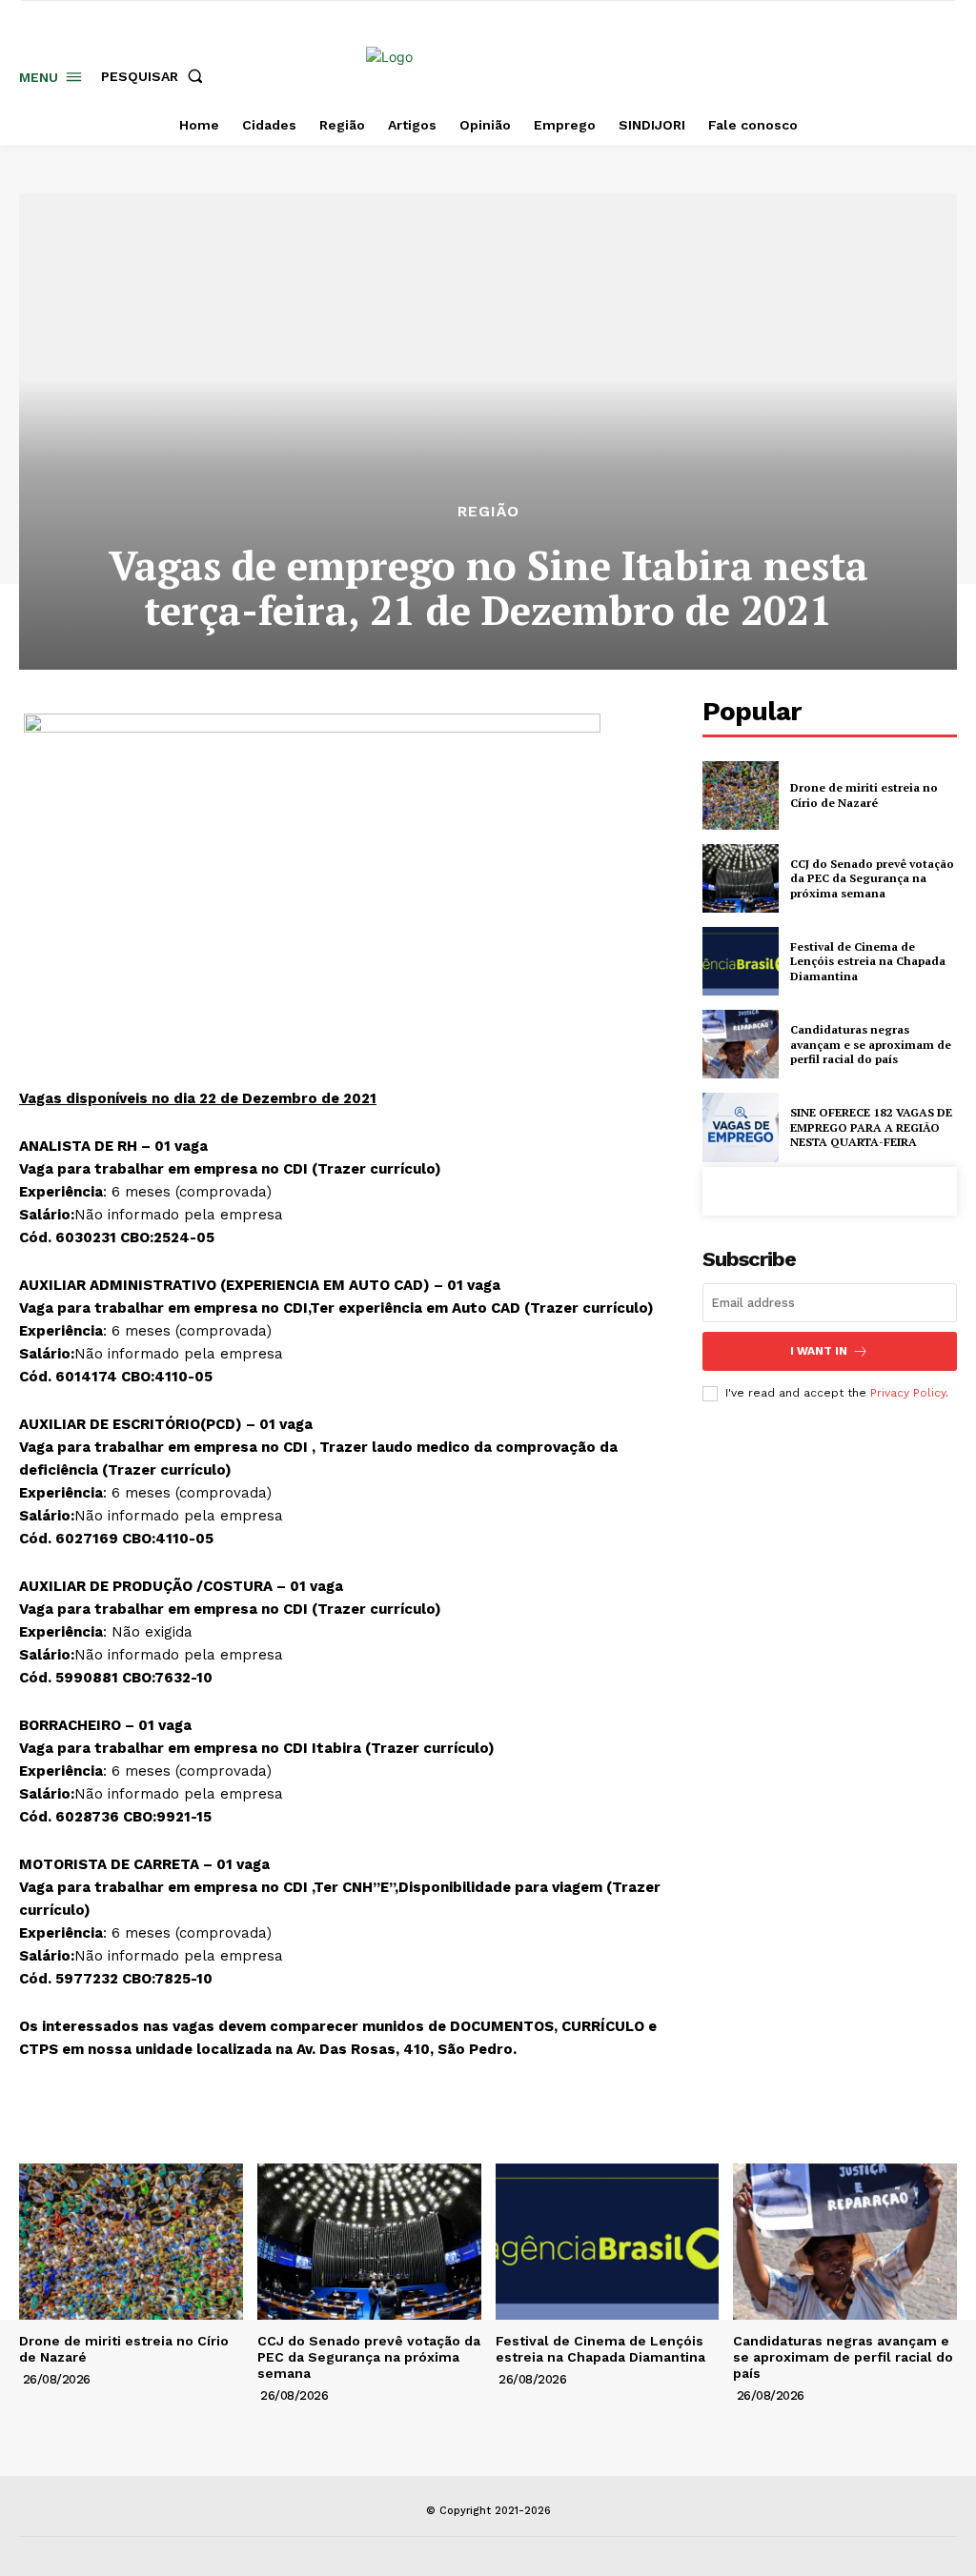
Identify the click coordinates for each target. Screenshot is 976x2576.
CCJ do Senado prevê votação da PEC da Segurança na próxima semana (872, 878)
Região (488, 512)
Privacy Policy (908, 1393)
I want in (819, 1351)
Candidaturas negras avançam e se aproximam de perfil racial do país (871, 1044)
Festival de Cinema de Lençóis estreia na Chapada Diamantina (868, 961)
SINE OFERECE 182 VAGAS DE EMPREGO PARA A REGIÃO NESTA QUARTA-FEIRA (871, 1127)
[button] (156, 76)
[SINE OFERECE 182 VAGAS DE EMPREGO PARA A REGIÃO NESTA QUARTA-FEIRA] (741, 1127)
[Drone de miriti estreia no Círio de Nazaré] (741, 795)
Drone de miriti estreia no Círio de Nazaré (864, 795)
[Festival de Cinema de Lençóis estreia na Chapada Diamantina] (741, 961)
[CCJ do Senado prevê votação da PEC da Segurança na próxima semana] (741, 878)
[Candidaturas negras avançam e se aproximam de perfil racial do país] (741, 1044)
